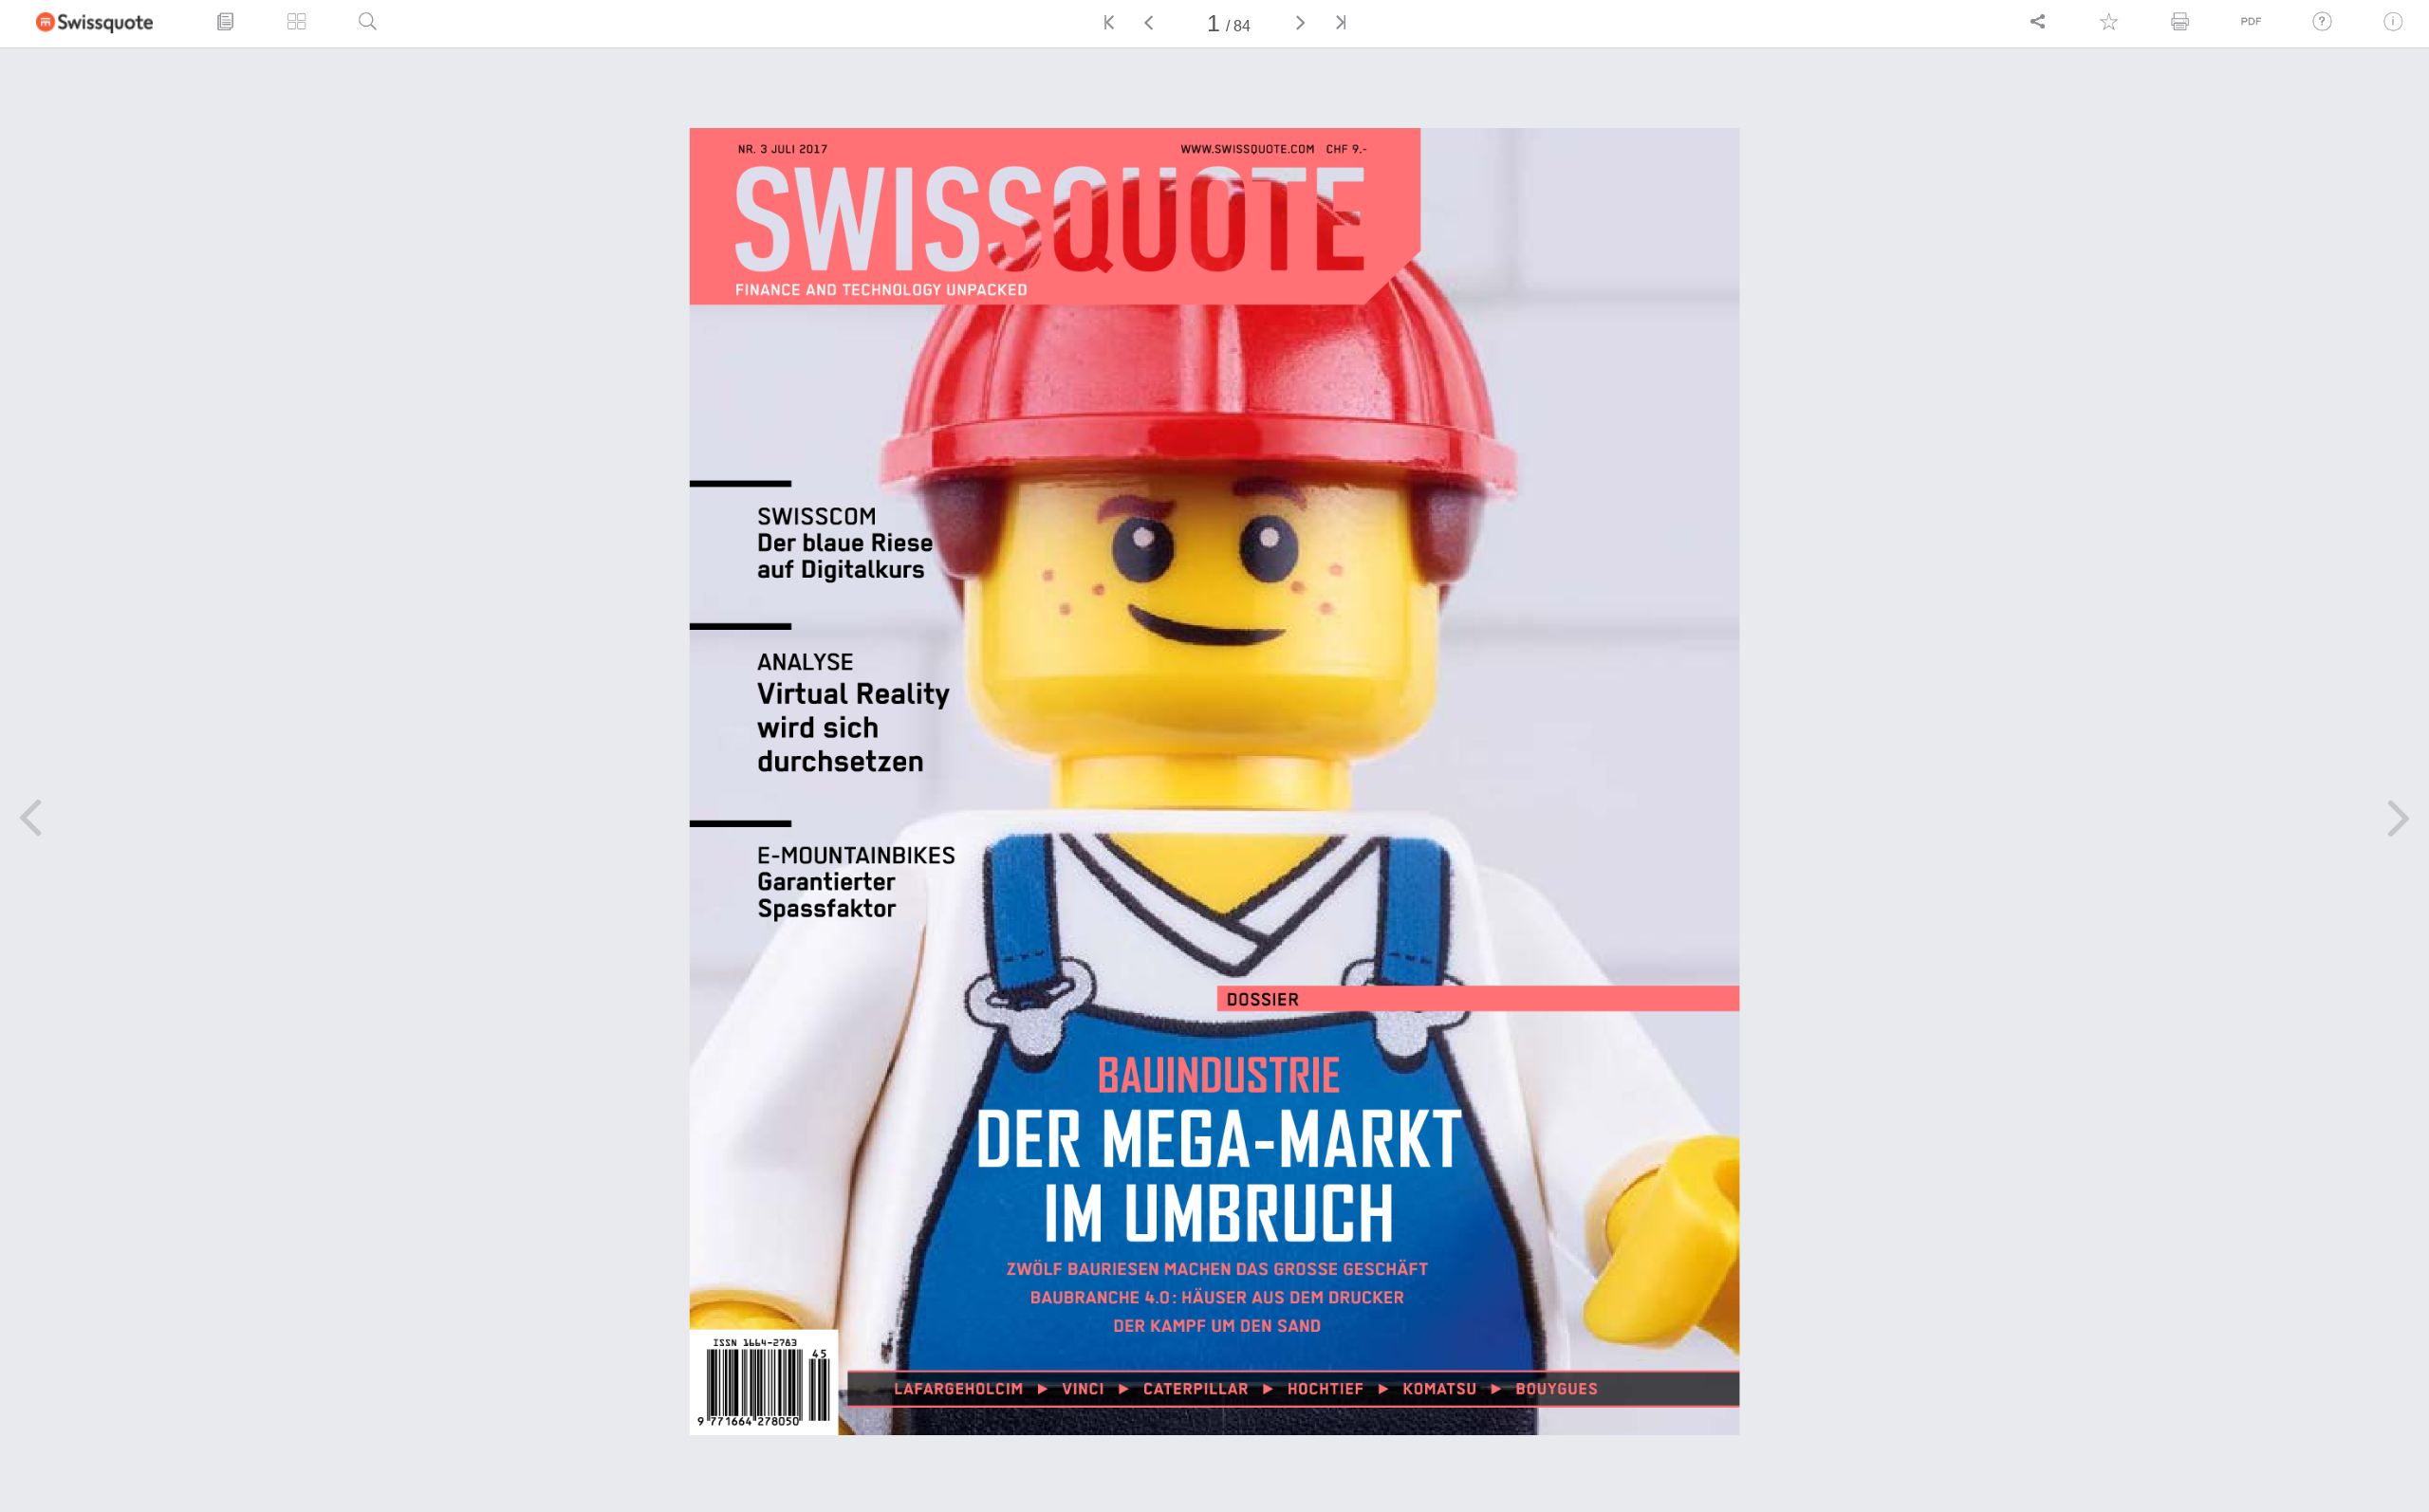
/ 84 (1238, 26)
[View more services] (2038, 20)
